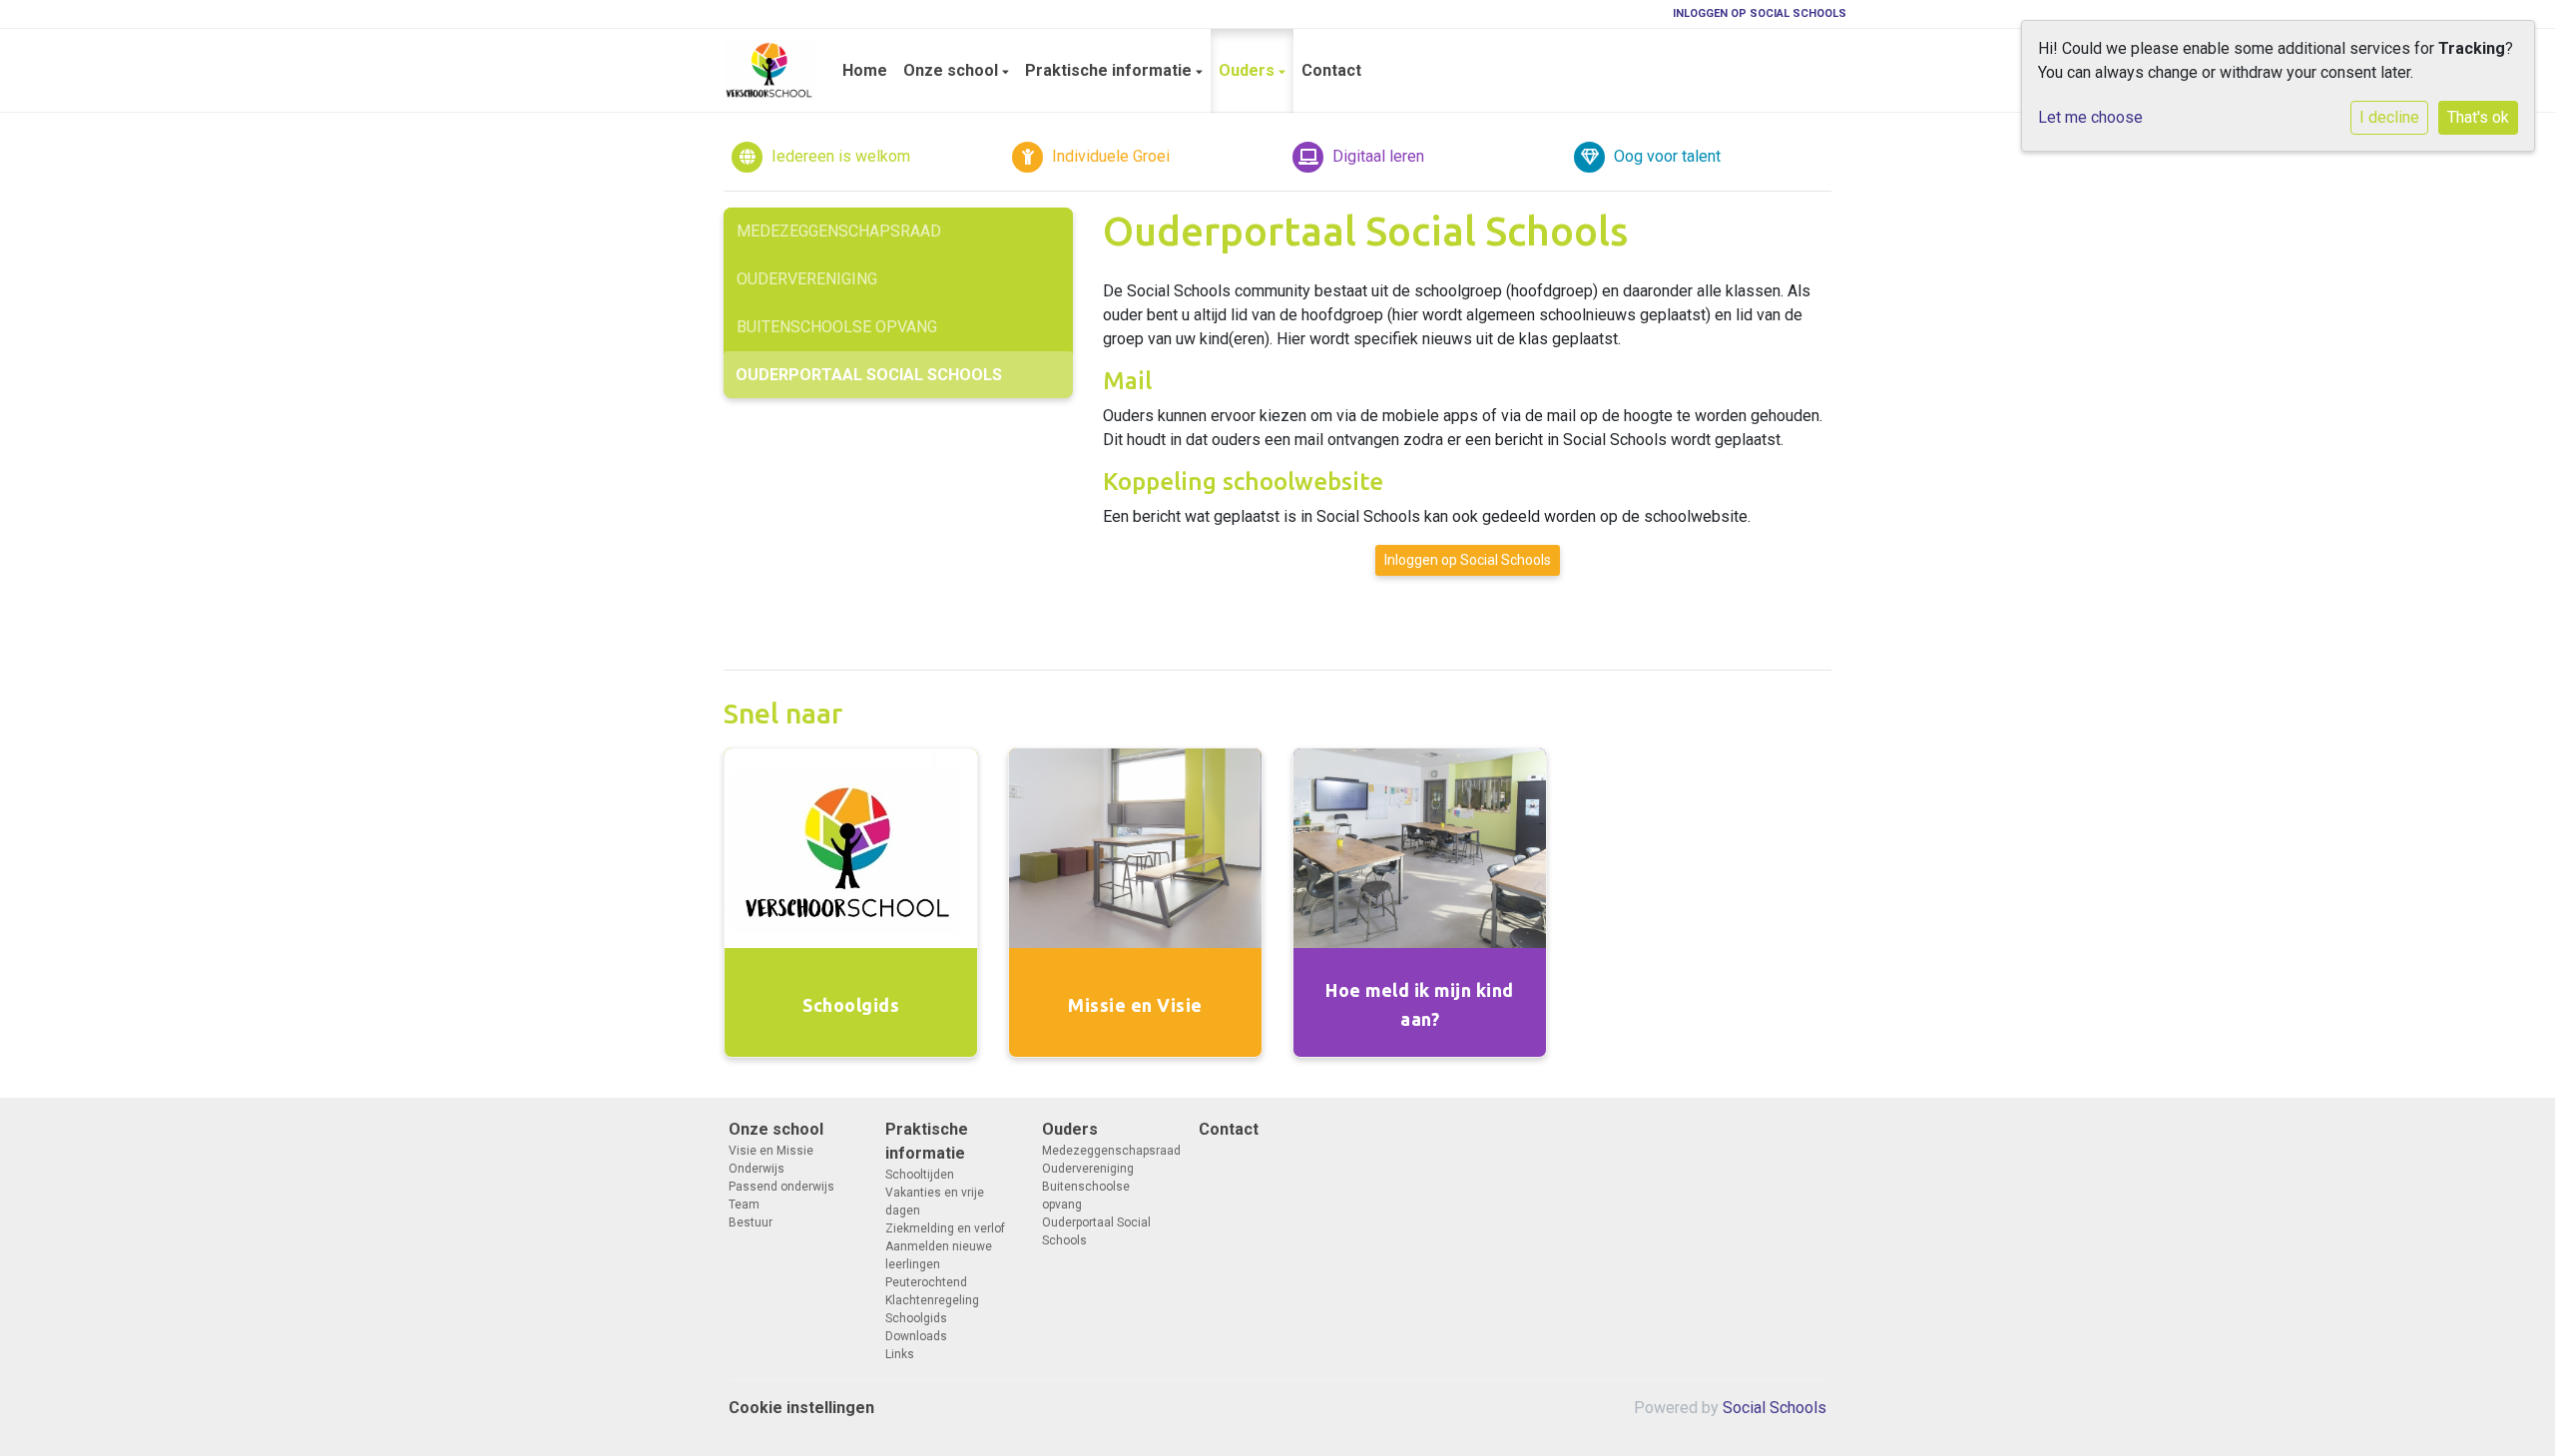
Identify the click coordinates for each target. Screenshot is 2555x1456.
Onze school (953, 70)
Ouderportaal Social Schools (869, 375)
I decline (2389, 117)
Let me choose (2090, 117)
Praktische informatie (1110, 70)
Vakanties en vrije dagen (935, 1202)
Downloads (916, 1336)
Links (900, 1354)
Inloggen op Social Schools (1760, 13)
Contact (1331, 70)
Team (744, 1205)
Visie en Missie (771, 1151)
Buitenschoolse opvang (837, 327)
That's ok (2478, 117)
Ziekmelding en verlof (945, 1228)
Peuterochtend (926, 1282)
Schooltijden (920, 1175)
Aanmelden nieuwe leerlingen (939, 1255)
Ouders (1249, 70)
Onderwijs (757, 1169)
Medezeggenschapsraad (839, 231)
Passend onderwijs (781, 1187)
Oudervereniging (807, 279)
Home (865, 70)
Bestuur (751, 1222)
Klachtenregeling (932, 1300)
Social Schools (1775, 1408)
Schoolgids (916, 1318)
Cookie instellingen (801, 1408)
